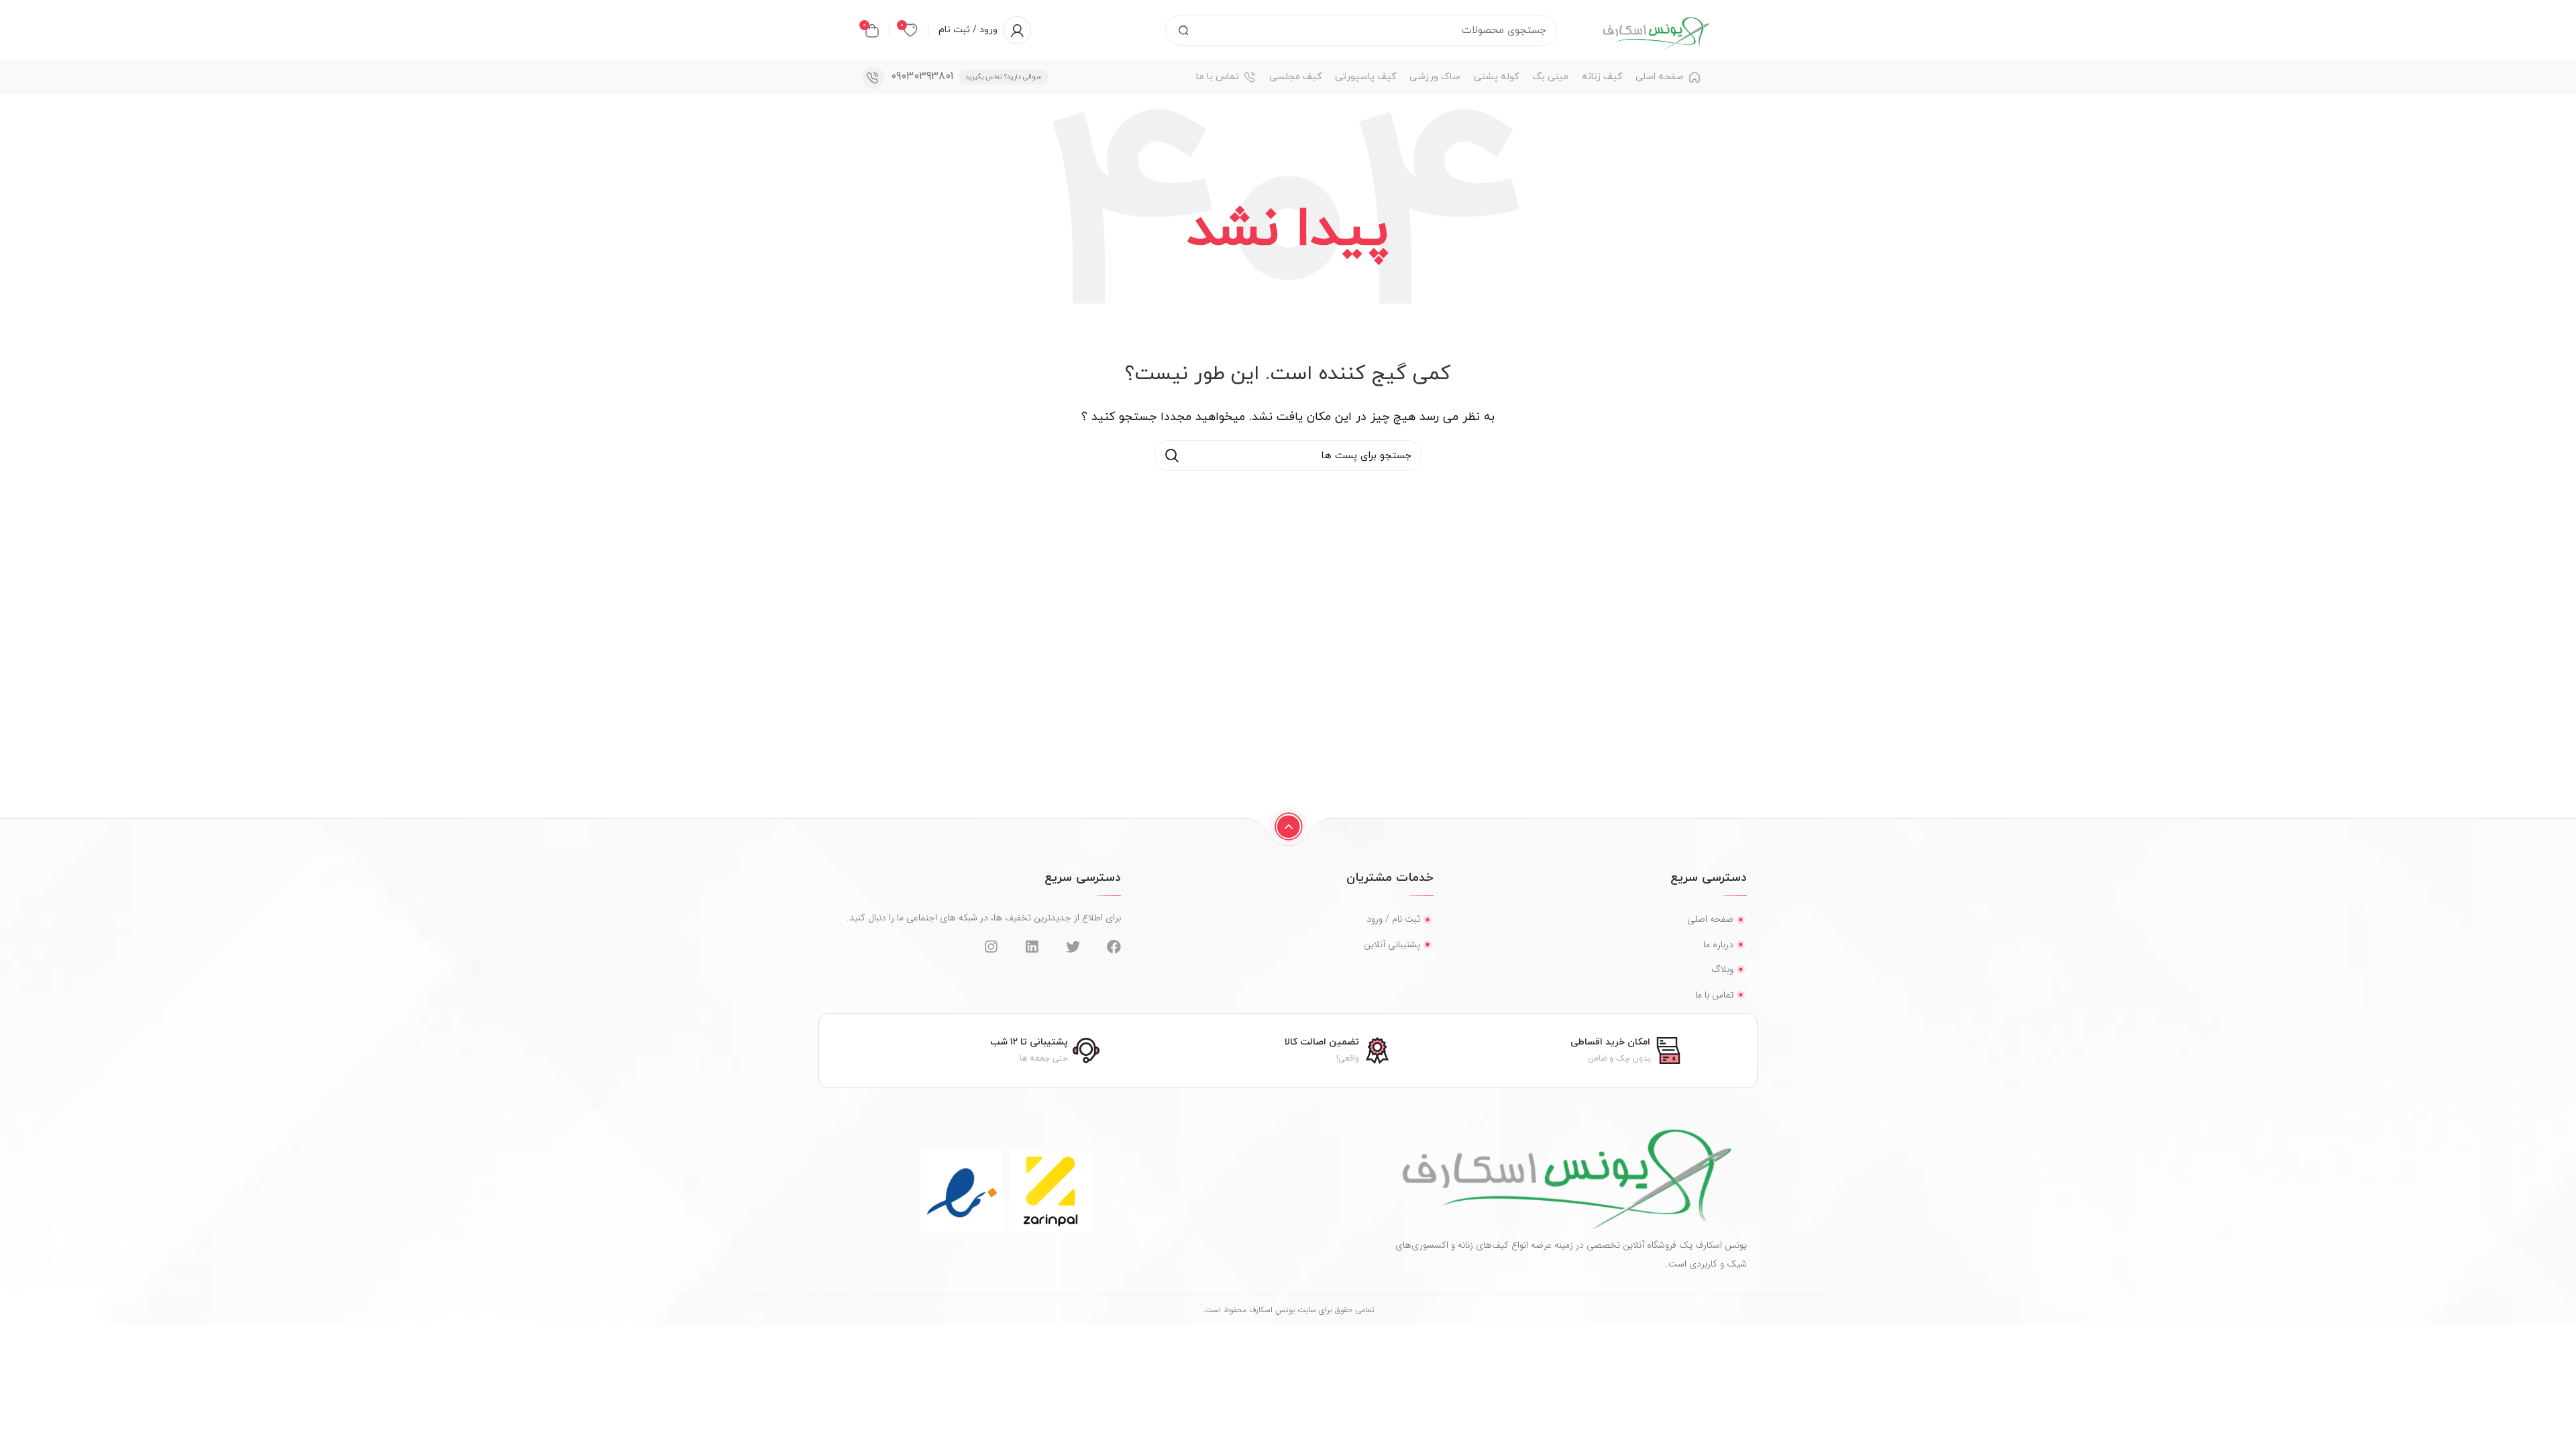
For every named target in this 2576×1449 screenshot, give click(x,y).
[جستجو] (1183, 30)
